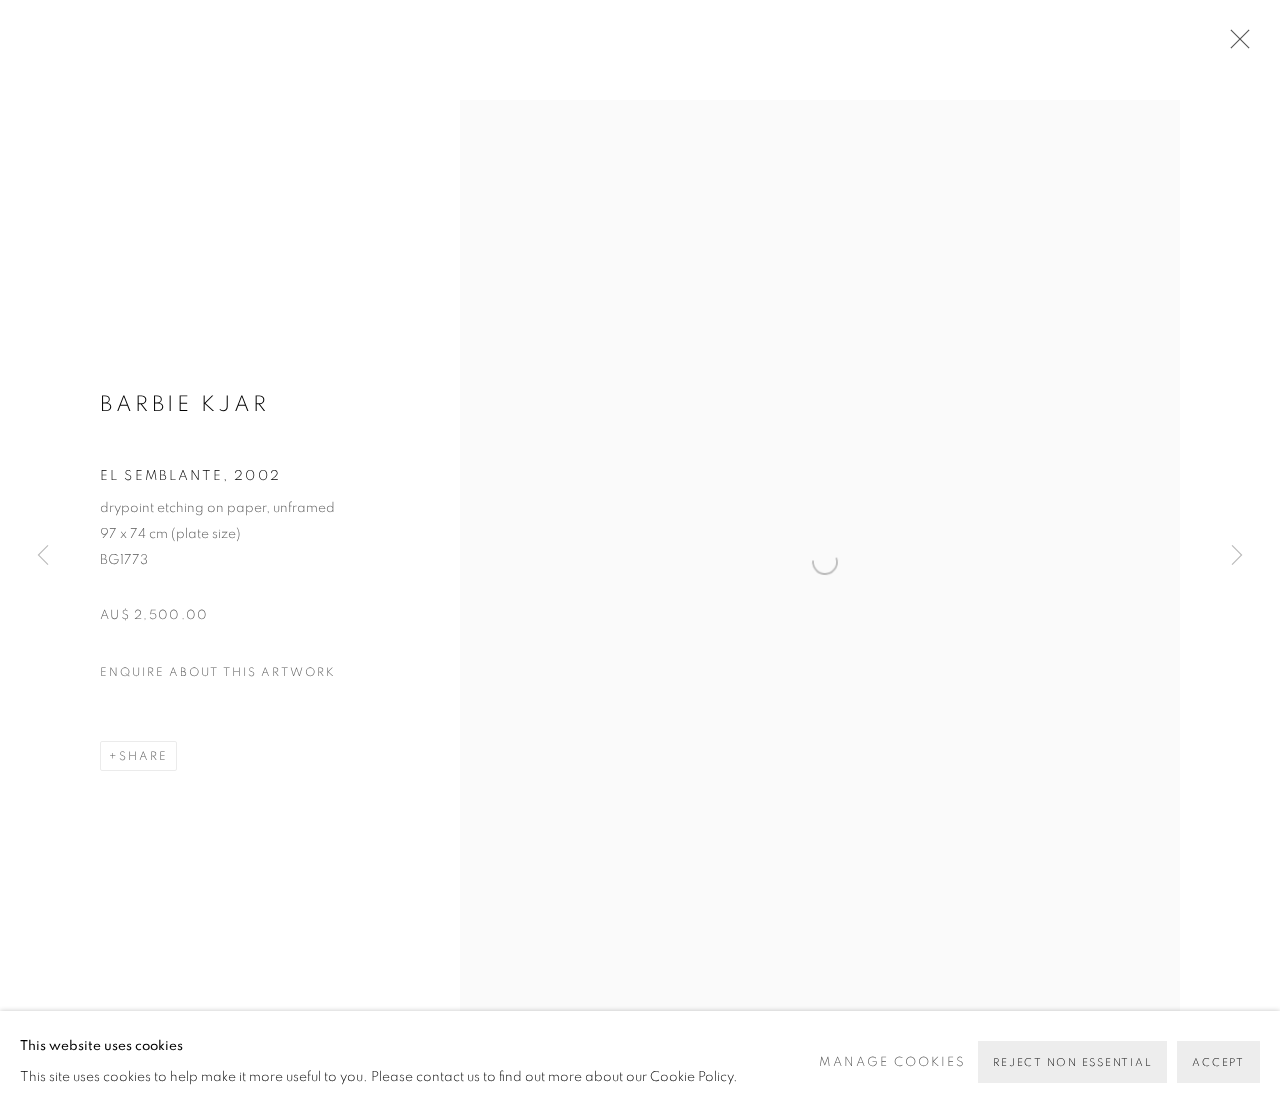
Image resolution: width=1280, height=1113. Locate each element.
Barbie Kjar (185, 404)
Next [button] (1237, 556)
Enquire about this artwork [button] (218, 672)
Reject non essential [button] (1072, 1062)
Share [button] (143, 756)
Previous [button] (43, 556)
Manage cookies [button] (892, 1062)
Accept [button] (1218, 1062)
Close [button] (1235, 45)
